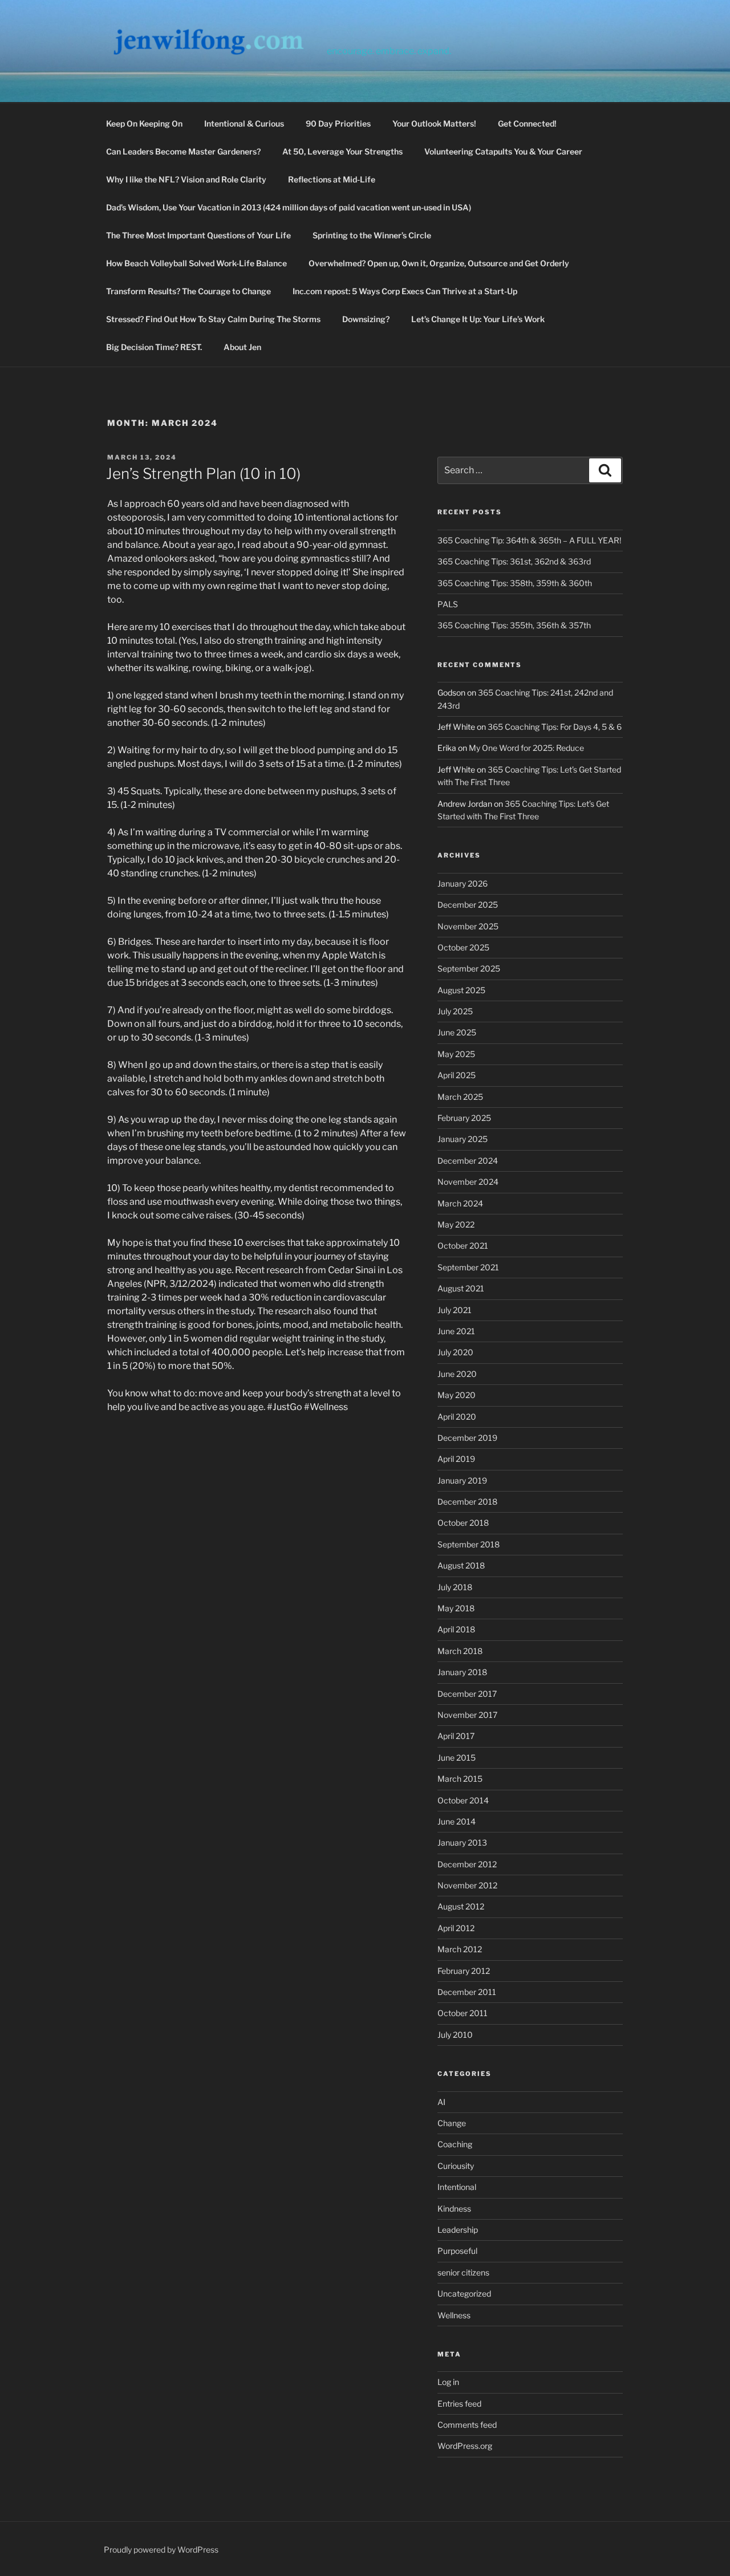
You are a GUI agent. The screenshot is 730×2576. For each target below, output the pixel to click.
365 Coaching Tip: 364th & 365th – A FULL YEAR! (529, 540)
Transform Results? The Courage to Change (188, 291)
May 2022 (456, 1224)
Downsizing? (366, 319)
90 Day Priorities (338, 123)
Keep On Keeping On (144, 123)
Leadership (458, 2230)
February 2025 (464, 1118)
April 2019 (456, 1459)
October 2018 (463, 1523)
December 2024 (468, 1161)
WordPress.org (465, 2446)
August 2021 (461, 1288)
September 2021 (468, 1267)
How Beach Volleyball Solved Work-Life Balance (196, 263)
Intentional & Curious (244, 123)
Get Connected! (527, 123)
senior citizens (463, 2272)
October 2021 (463, 1246)
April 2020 (457, 1417)
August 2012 (461, 1906)
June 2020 (457, 1374)
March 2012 (460, 1949)
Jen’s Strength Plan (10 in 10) (203, 474)
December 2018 (467, 1502)
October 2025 (463, 947)
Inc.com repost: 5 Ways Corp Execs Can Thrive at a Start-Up (405, 291)
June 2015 (457, 1758)
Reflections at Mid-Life (332, 179)
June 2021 (456, 1331)
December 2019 (467, 1438)
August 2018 (461, 1565)
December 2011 (467, 1992)
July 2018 (455, 1587)
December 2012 (467, 1864)
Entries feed (459, 2404)
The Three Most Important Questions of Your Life (198, 235)
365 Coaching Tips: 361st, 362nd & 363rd (514, 561)
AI (441, 2102)
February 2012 (464, 1971)
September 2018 (469, 1544)
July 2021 (455, 1310)
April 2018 (456, 1629)
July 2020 (455, 1352)
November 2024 (468, 1182)
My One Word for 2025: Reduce (526, 748)
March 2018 (460, 1651)
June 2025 (457, 1032)
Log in (448, 2382)
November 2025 (468, 926)
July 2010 (455, 2035)
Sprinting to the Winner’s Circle (372, 235)
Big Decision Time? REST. (154, 347)
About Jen (242, 347)
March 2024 (460, 1203)
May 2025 (456, 1054)
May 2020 (457, 1395)
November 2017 (467, 1715)
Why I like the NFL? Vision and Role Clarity (186, 179)
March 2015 (460, 1779)
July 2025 (455, 1011)
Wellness (454, 2315)
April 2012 (456, 1928)
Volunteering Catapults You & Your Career (503, 151)
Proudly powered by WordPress (161, 2549)
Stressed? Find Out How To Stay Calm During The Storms (213, 319)
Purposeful (457, 2251)
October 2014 (463, 1800)
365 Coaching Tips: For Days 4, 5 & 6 (555, 727)
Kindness (454, 2209)
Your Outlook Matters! (434, 123)
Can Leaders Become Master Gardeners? (183, 151)
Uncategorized (464, 2293)
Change (452, 2123)
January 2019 (462, 1480)
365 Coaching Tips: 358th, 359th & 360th (515, 583)
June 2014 (457, 1821)
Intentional (457, 2187)
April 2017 (456, 1736)
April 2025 (457, 1075)
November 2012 (467, 1885)
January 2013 (462, 1842)
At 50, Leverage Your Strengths (342, 151)
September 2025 (469, 968)
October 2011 (463, 2013)
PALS (448, 604)
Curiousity (456, 2166)
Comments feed (467, 2425)
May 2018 (456, 1608)
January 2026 (463, 883)
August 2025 (461, 990)
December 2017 (467, 1694)
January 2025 (463, 1139)
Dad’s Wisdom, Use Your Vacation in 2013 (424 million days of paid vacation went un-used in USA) (289, 207)
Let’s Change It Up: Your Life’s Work (478, 319)
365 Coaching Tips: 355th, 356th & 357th (514, 625)
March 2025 (460, 1097)
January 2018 (462, 1672)
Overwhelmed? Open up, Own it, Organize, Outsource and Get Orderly (439, 263)
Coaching (455, 2144)
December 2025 (468, 905)
